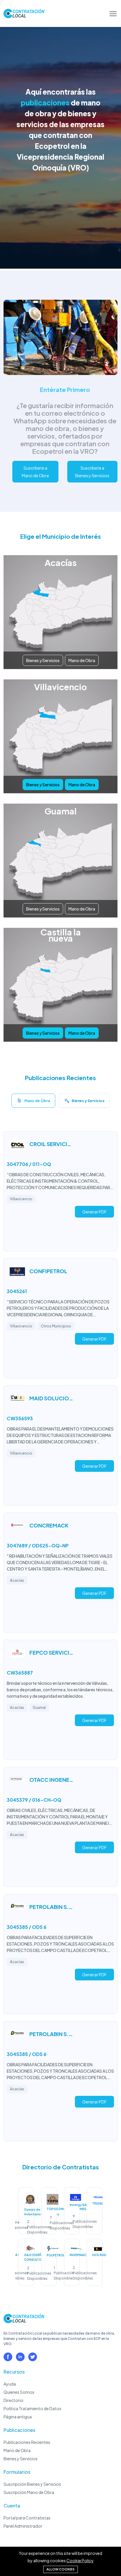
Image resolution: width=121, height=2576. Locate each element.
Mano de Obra (82, 660)
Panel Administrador (23, 2526)
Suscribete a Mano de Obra (35, 472)
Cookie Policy (80, 2560)
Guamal (39, 1708)
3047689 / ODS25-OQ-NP (38, 1546)
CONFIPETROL (48, 1271)
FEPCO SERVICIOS (51, 1652)
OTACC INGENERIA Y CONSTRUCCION (51, 1780)
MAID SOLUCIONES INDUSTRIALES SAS (51, 1398)
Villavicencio (21, 1199)
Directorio (14, 2400)
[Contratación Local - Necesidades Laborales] (24, 2321)
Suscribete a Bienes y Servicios (92, 472)
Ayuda (10, 2384)
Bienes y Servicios (43, 660)
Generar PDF (94, 1212)
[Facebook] (8, 2357)
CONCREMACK (49, 1525)
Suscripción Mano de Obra (29, 2492)
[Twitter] (33, 2357)
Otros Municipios (56, 1326)
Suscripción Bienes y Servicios (32, 2484)
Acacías (17, 1580)
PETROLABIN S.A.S (51, 1907)
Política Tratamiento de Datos (32, 2408)
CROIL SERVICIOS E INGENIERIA (51, 1144)
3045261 (17, 1291)
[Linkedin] (20, 2357)
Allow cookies (60, 2569)
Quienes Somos (19, 2392)
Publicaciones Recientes (27, 2442)
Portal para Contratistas (27, 2518)
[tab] (33, 1102)
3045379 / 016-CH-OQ (34, 1800)
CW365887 (20, 1673)
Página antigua (18, 2417)
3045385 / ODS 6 (27, 1927)
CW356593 (20, 1418)
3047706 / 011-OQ (29, 1164)
